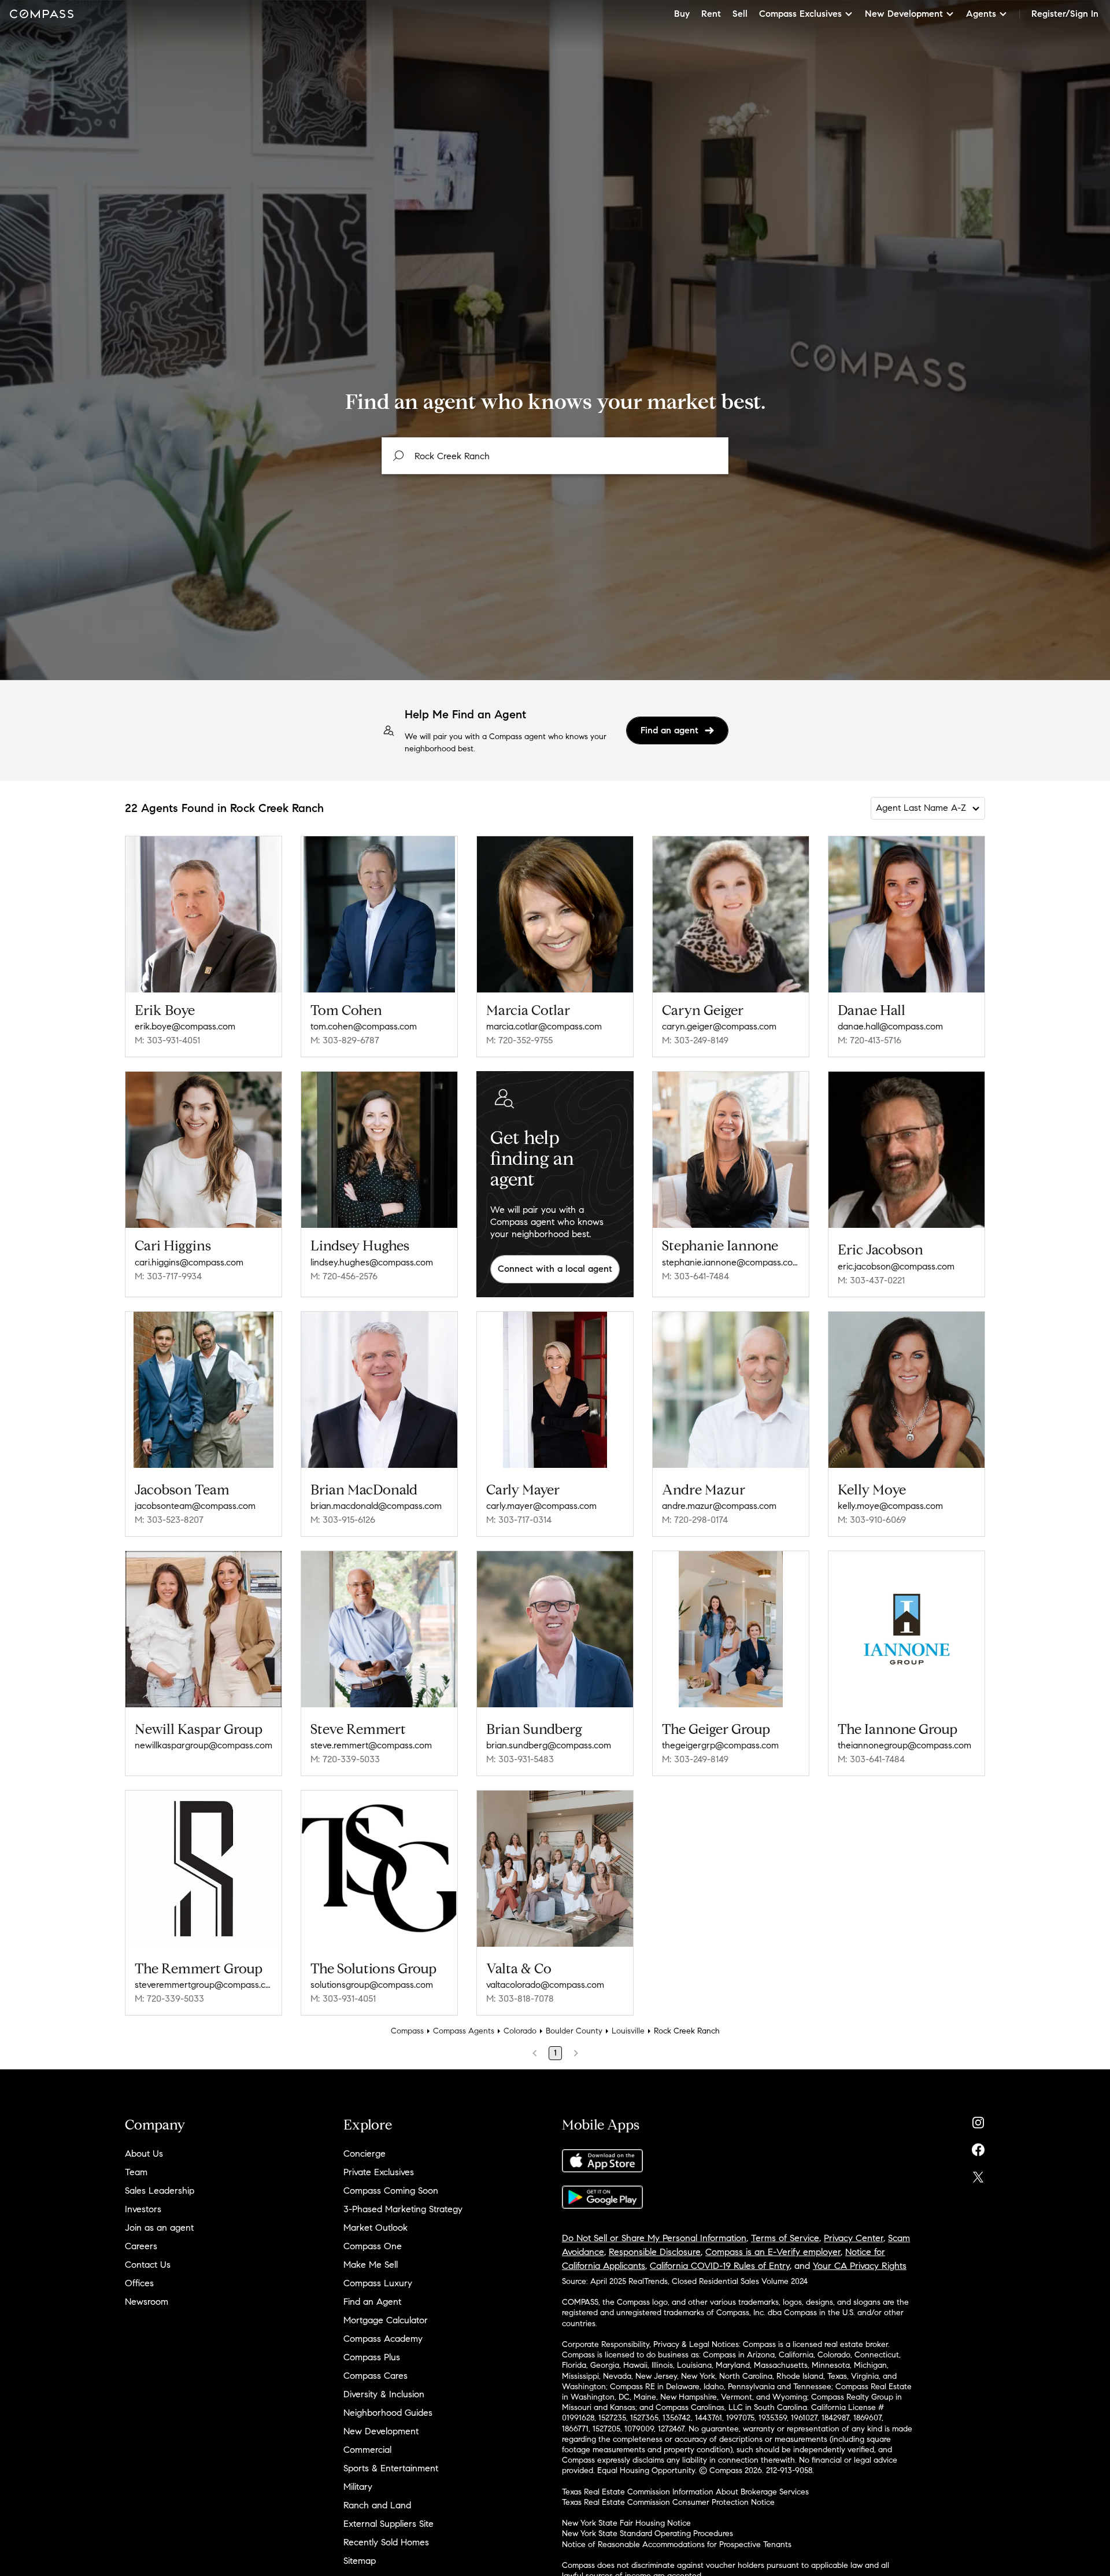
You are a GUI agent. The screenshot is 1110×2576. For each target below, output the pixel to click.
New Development (381, 2431)
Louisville (628, 2031)
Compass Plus (372, 2357)
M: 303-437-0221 (871, 1280)
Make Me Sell (371, 2265)
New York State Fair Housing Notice (626, 2523)
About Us (144, 2154)
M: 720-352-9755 (519, 1040)
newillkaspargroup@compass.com (203, 1745)
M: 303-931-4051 (167, 1040)
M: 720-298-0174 (695, 1520)
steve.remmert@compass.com (371, 1745)
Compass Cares (375, 2376)
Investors (143, 2209)
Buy (682, 14)
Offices (139, 2283)
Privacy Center (854, 2238)
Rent (711, 14)
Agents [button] (981, 14)
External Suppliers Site (388, 2524)
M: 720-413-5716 (869, 1040)
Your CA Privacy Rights (860, 2266)
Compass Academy (383, 2339)
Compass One (373, 2246)
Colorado (520, 2031)
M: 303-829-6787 (345, 1040)
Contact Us (148, 2265)
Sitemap (360, 2561)
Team (136, 2172)
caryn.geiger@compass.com (719, 1026)
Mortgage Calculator (386, 2320)
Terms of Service (785, 2238)
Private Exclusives (379, 2172)
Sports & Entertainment (391, 2468)
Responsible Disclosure (655, 2252)
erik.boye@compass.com (185, 1026)
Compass (407, 2031)
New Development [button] (904, 14)
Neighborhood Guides (388, 2413)
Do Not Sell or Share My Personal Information (654, 2238)
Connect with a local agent (555, 1269)
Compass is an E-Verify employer (773, 2252)
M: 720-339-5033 (345, 1759)
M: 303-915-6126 (343, 1520)
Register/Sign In (1065, 14)
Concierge (365, 2154)
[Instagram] (978, 2120)
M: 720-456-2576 (344, 1276)
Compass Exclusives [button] (800, 14)
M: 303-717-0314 (519, 1520)
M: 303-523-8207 (169, 1520)
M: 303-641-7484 (695, 1276)
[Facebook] (978, 2147)
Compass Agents (464, 2031)
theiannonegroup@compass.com (904, 1745)
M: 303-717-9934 (168, 1276)
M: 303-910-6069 (872, 1520)
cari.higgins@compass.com (189, 1262)
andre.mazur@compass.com (719, 1506)
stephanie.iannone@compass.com (731, 1262)
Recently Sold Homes (386, 2542)
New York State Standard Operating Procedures (647, 2533)
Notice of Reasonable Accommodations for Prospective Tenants (677, 2544)
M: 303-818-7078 (520, 1999)
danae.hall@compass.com (890, 1026)
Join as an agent (159, 2228)
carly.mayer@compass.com (541, 1506)
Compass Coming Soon (391, 2191)
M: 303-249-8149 (695, 1040)
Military (358, 2487)
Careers (141, 2246)
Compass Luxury (378, 2283)
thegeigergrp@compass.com (720, 1745)
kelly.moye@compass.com (890, 1506)
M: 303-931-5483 (520, 1759)
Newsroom (147, 2302)
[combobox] (555, 456)
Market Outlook (375, 2228)
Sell (740, 14)
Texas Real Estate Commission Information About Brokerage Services (685, 2492)
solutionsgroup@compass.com (372, 1985)
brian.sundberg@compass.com (549, 1745)
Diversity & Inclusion (384, 2394)
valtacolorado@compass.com (545, 1985)
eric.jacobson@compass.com (896, 1266)
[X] (978, 2174)
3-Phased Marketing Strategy (403, 2209)
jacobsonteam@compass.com (195, 1506)
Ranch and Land (377, 2505)
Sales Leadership (160, 2191)
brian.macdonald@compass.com (376, 1506)
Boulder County (574, 2031)
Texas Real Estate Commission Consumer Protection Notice (668, 2502)
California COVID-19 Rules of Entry (720, 2266)
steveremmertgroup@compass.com (203, 1985)
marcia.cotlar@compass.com (544, 1026)
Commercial (367, 2450)
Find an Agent (372, 2302)
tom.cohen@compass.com (364, 1026)
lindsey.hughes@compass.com (372, 1262)
